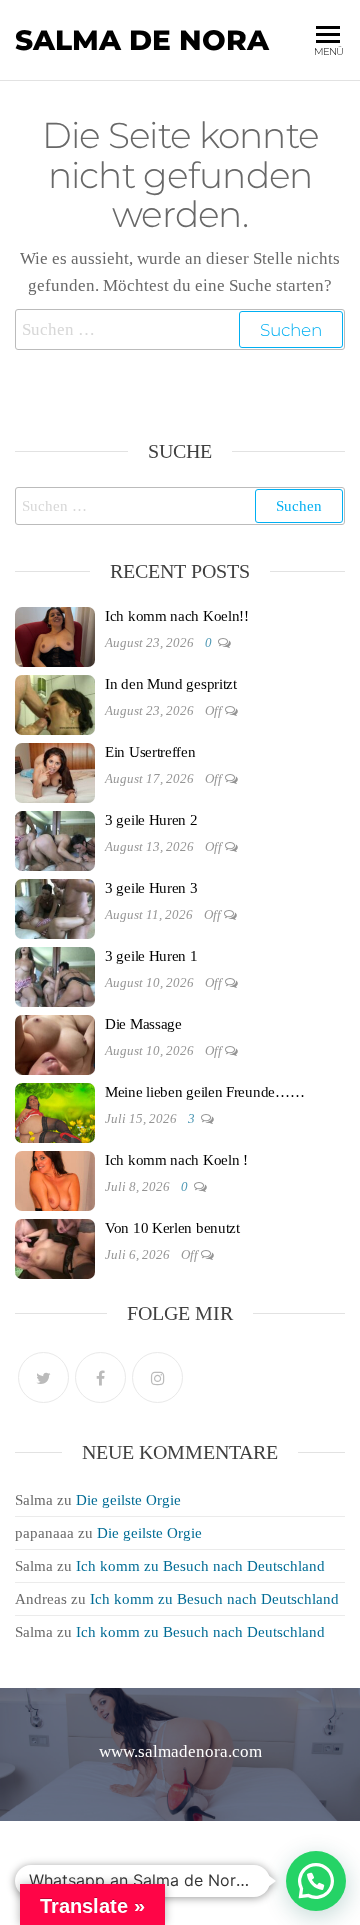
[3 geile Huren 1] (55, 976)
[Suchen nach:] (180, 329)
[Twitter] (43, 1377)
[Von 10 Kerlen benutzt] (55, 1248)
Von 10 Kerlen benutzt (172, 1228)
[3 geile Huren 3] (55, 908)
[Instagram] (157, 1377)
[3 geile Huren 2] (55, 840)
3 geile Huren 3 (151, 888)
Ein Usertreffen (150, 752)
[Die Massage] (55, 1044)
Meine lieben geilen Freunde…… (204, 1092)
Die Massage (143, 1024)
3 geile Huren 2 (151, 820)
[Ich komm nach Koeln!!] (55, 636)
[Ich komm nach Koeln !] (55, 1180)
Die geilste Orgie (128, 1500)
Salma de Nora (142, 40)
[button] (316, 1881)
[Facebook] (100, 1377)
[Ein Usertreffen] (55, 772)
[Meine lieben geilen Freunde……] (55, 1112)
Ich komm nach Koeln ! (176, 1160)
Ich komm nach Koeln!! (177, 616)
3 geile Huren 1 (151, 956)
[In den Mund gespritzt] (55, 704)
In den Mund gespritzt (171, 684)
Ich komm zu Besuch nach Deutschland (200, 1566)
